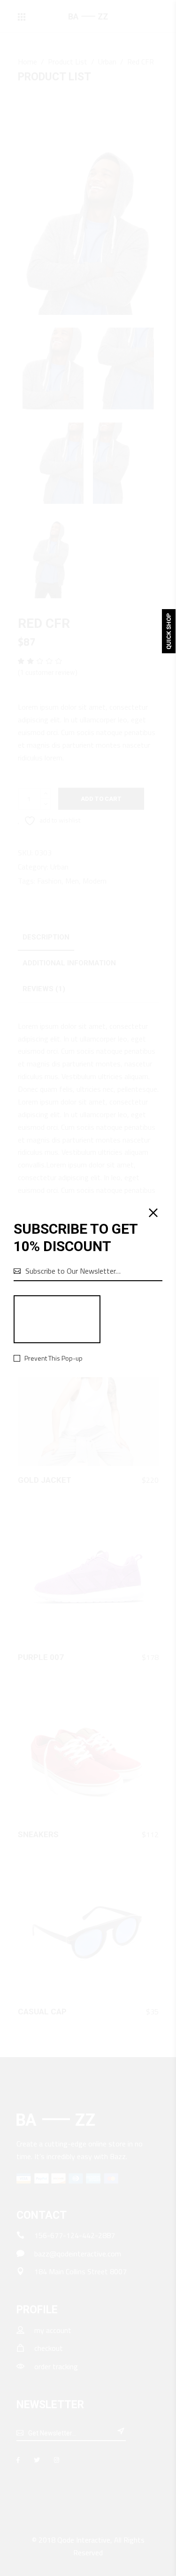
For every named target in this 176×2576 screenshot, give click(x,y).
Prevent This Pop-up (54, 1358)
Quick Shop (169, 631)
